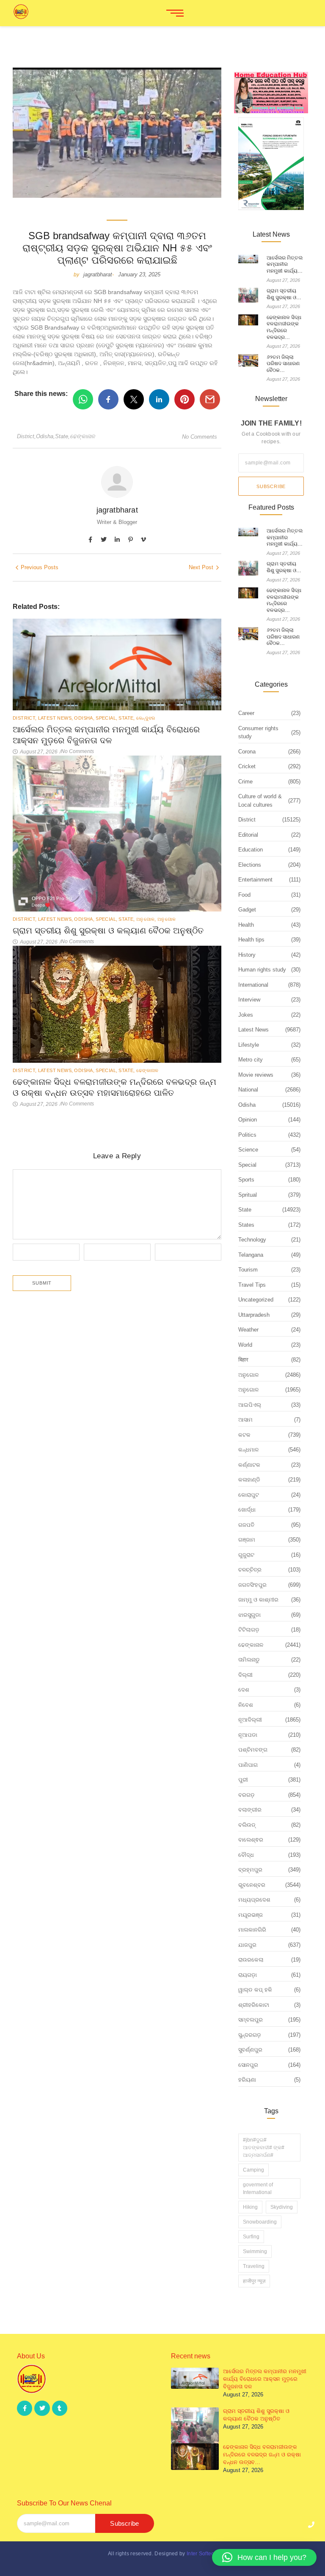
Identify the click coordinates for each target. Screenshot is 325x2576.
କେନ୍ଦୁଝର (146, 718)
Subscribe (271, 486)
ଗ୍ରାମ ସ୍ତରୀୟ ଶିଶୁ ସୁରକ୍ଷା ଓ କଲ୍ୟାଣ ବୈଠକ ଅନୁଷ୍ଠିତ (108, 931)
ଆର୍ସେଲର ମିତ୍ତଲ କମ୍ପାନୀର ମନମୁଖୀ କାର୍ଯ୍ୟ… (285, 264)
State (62, 436)
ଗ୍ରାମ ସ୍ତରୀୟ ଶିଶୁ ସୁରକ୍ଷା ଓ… (284, 294)
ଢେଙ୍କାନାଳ (82, 436)
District (26, 436)
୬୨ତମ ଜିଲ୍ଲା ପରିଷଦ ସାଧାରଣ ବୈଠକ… (283, 364)
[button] (264, 2557)
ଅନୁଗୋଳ (146, 919)
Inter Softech (202, 2554)
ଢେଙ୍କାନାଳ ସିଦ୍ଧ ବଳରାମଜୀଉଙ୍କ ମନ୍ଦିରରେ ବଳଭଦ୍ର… (284, 327)
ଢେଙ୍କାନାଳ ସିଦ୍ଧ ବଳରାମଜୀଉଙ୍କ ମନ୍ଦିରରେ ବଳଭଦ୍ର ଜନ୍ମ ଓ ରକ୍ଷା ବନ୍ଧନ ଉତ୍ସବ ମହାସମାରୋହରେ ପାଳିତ (114, 1087)
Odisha (45, 436)
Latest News (56, 718)
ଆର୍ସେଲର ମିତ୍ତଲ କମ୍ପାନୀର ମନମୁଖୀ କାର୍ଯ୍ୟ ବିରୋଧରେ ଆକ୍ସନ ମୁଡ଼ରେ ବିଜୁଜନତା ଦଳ (106, 735)
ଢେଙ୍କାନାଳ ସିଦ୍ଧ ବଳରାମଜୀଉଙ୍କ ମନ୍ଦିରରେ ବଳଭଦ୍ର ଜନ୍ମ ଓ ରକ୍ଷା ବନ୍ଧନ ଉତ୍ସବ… (262, 2455)
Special (106, 718)
